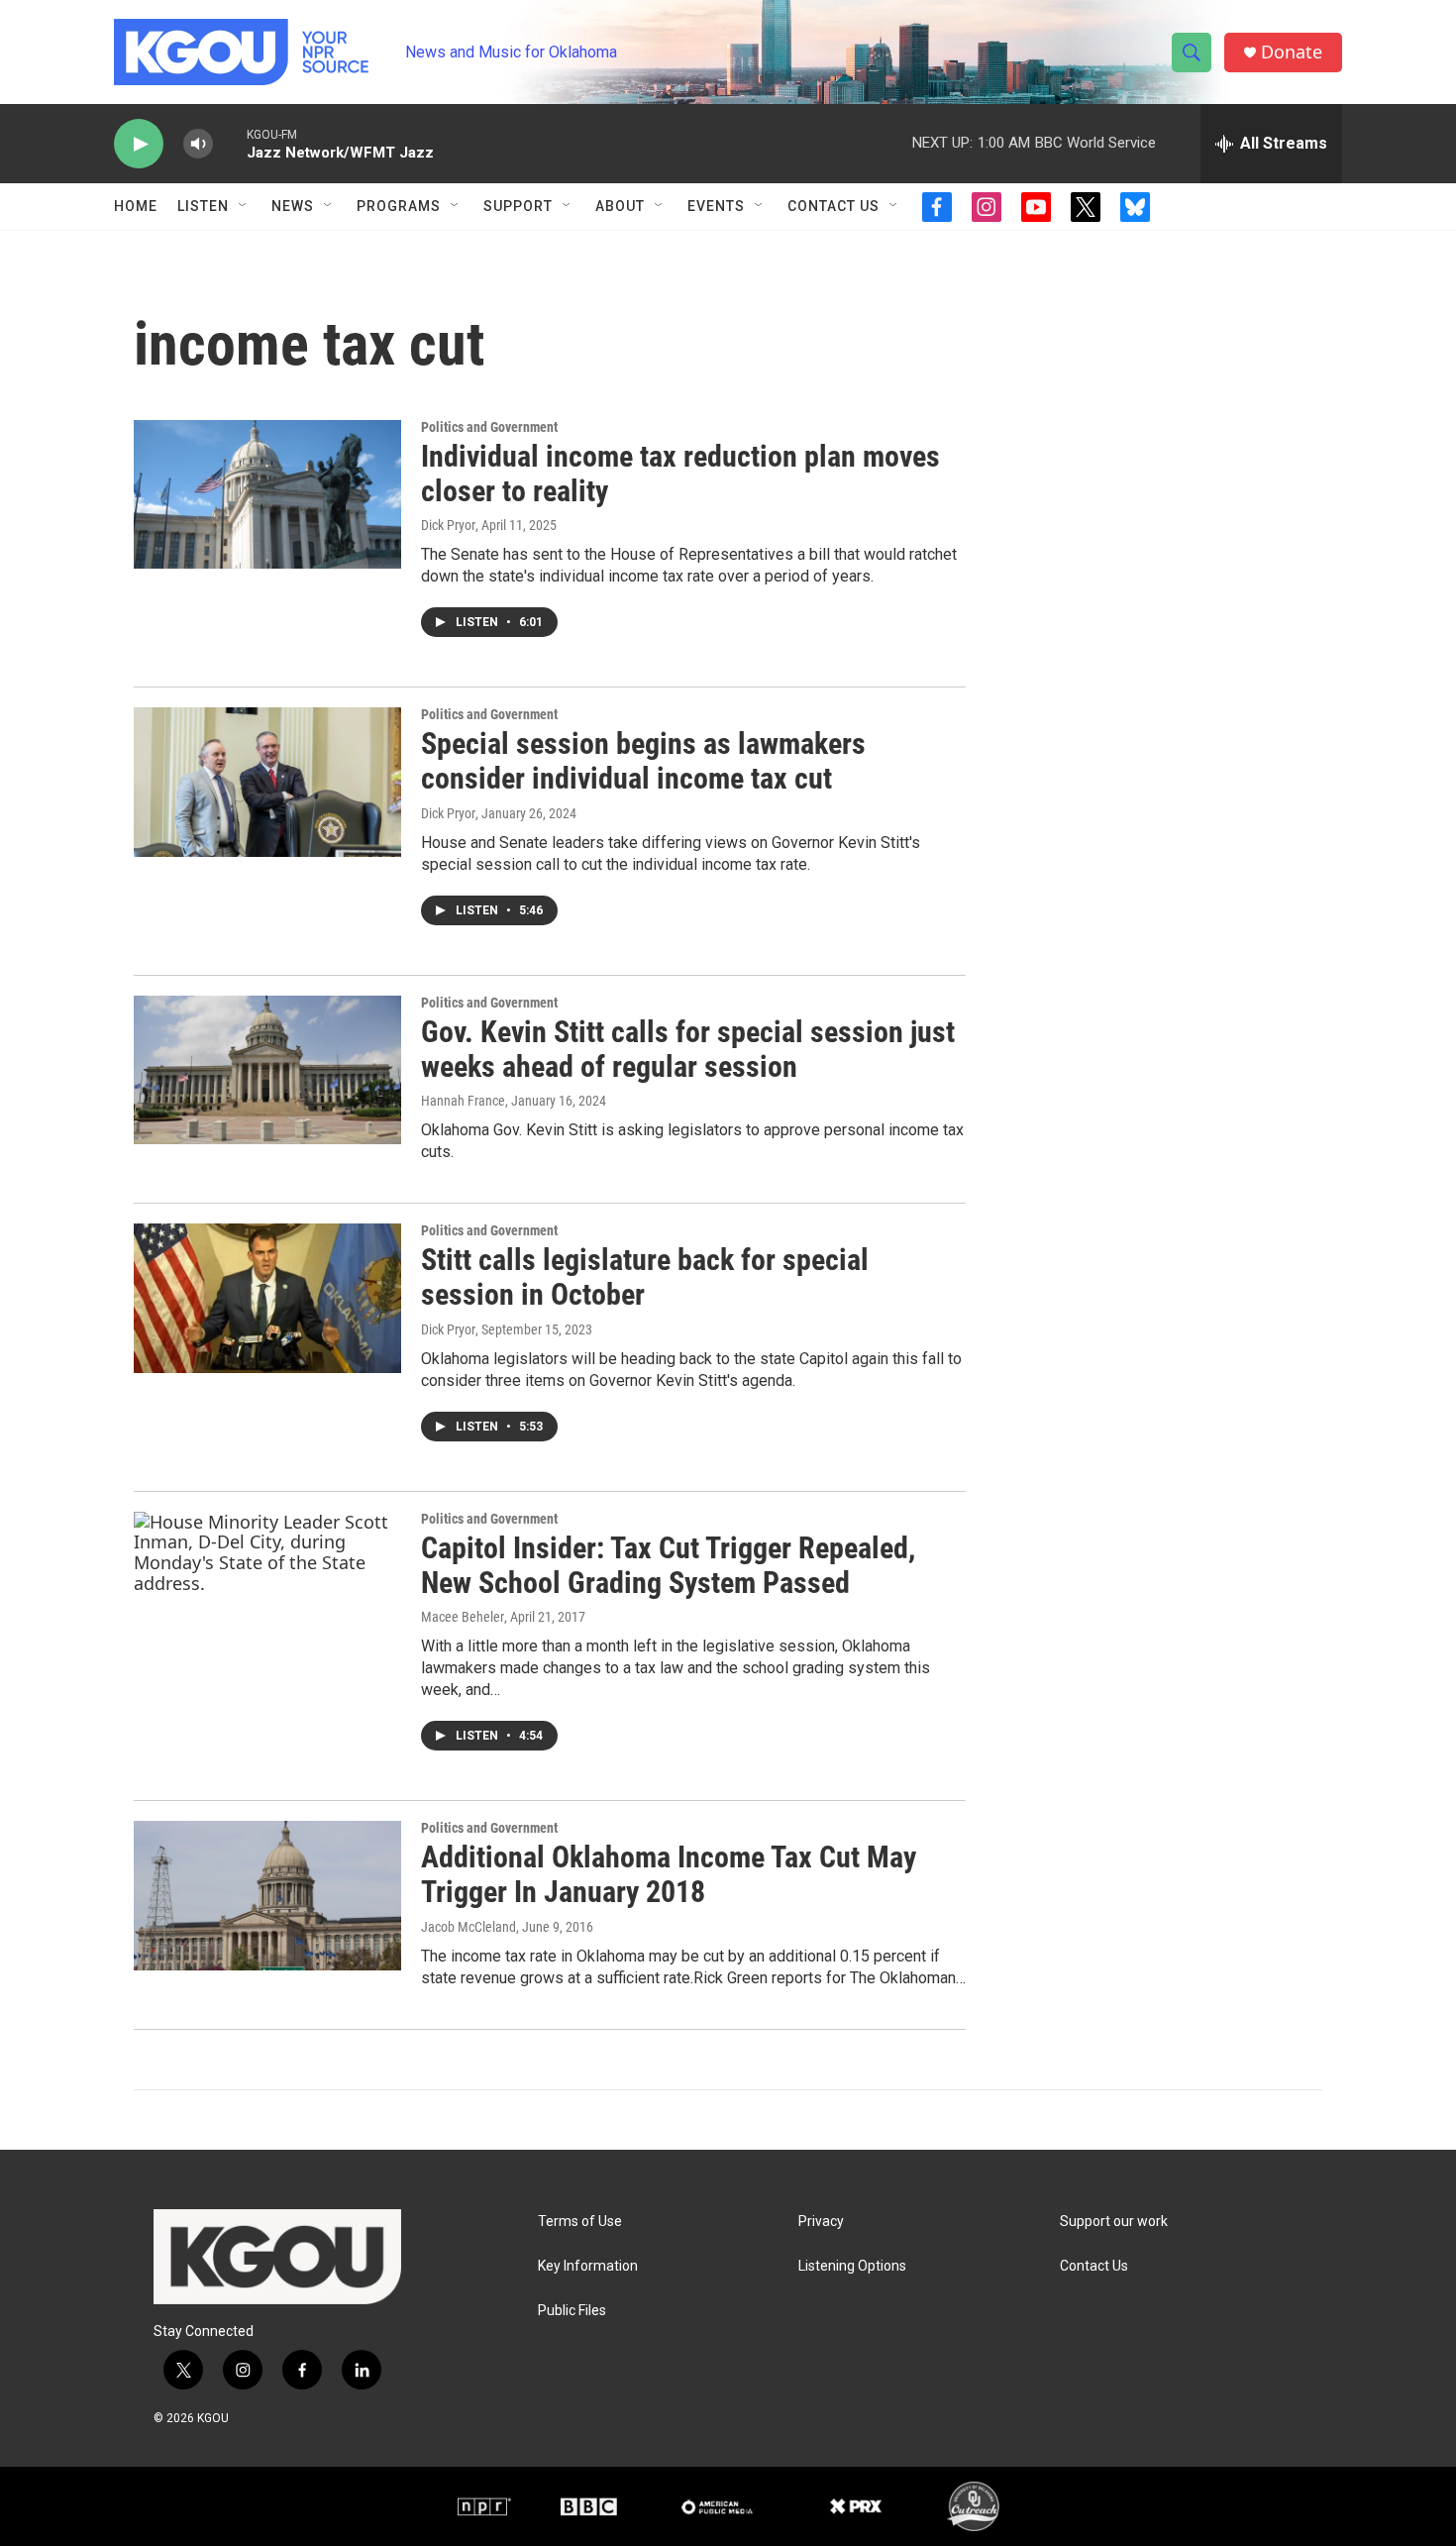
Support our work (1114, 2222)
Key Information (588, 2266)
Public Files (572, 2311)
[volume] (198, 144)
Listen (203, 206)
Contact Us (833, 206)
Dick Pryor (448, 525)
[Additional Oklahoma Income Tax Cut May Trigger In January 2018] (267, 1895)
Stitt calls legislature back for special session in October (645, 1277)
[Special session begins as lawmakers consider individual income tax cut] (267, 782)
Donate (1292, 52)
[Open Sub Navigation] (244, 206)
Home (136, 206)
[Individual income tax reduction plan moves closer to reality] (267, 494)
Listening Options (852, 2266)
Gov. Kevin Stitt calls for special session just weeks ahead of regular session (688, 1049)
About (620, 206)
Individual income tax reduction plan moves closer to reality (680, 474)
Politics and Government (489, 427)
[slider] (230, 143)
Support (518, 206)
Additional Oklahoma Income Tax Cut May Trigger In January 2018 (669, 1874)
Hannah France (463, 1101)
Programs (399, 206)
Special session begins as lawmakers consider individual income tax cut (643, 761)
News (293, 206)
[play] (139, 144)
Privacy (821, 2222)
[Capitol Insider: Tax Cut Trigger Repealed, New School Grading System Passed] (267, 1586)
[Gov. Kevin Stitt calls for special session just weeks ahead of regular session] (267, 1070)
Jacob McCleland (468, 1927)
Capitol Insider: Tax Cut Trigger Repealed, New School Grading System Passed (668, 1565)
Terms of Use (580, 2222)
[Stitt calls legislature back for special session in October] (267, 1298)
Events (716, 206)
